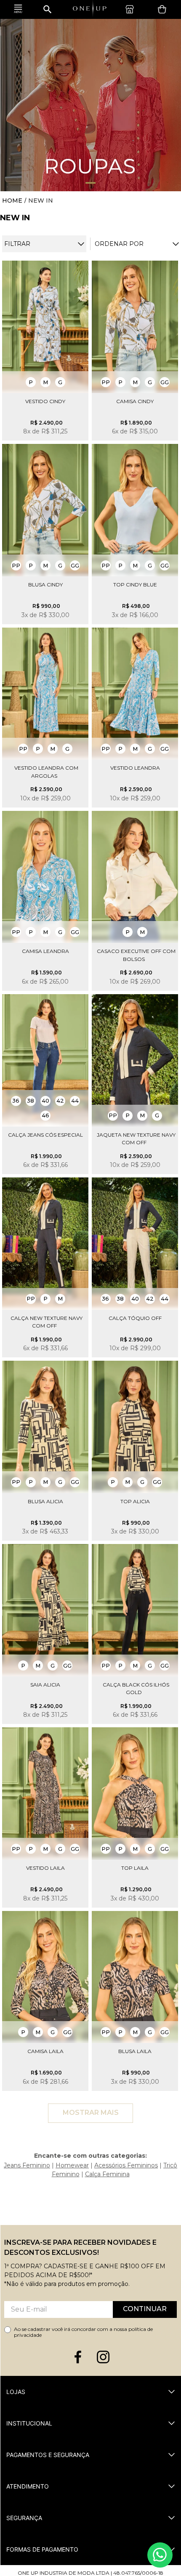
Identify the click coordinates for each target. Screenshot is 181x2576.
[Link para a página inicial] (12, 201)
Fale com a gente (160, 2555)
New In (41, 201)
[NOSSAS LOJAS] (132, 9)
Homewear (72, 2165)
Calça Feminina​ (107, 2174)
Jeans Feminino (27, 2165)
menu (18, 9)
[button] (119, 244)
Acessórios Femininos (126, 2165)
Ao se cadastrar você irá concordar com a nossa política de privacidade (83, 2332)
